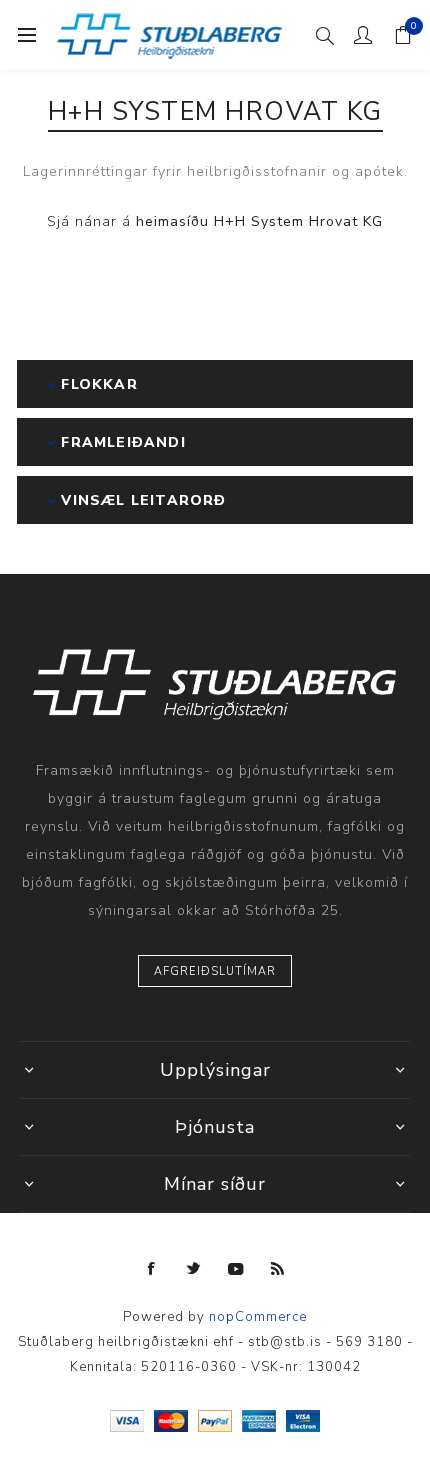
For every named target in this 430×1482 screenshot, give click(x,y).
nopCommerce (258, 1317)
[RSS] (278, 1269)
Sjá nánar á (215, 221)
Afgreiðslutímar (215, 971)
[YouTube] (236, 1269)
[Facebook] (152, 1269)
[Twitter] (194, 1269)
